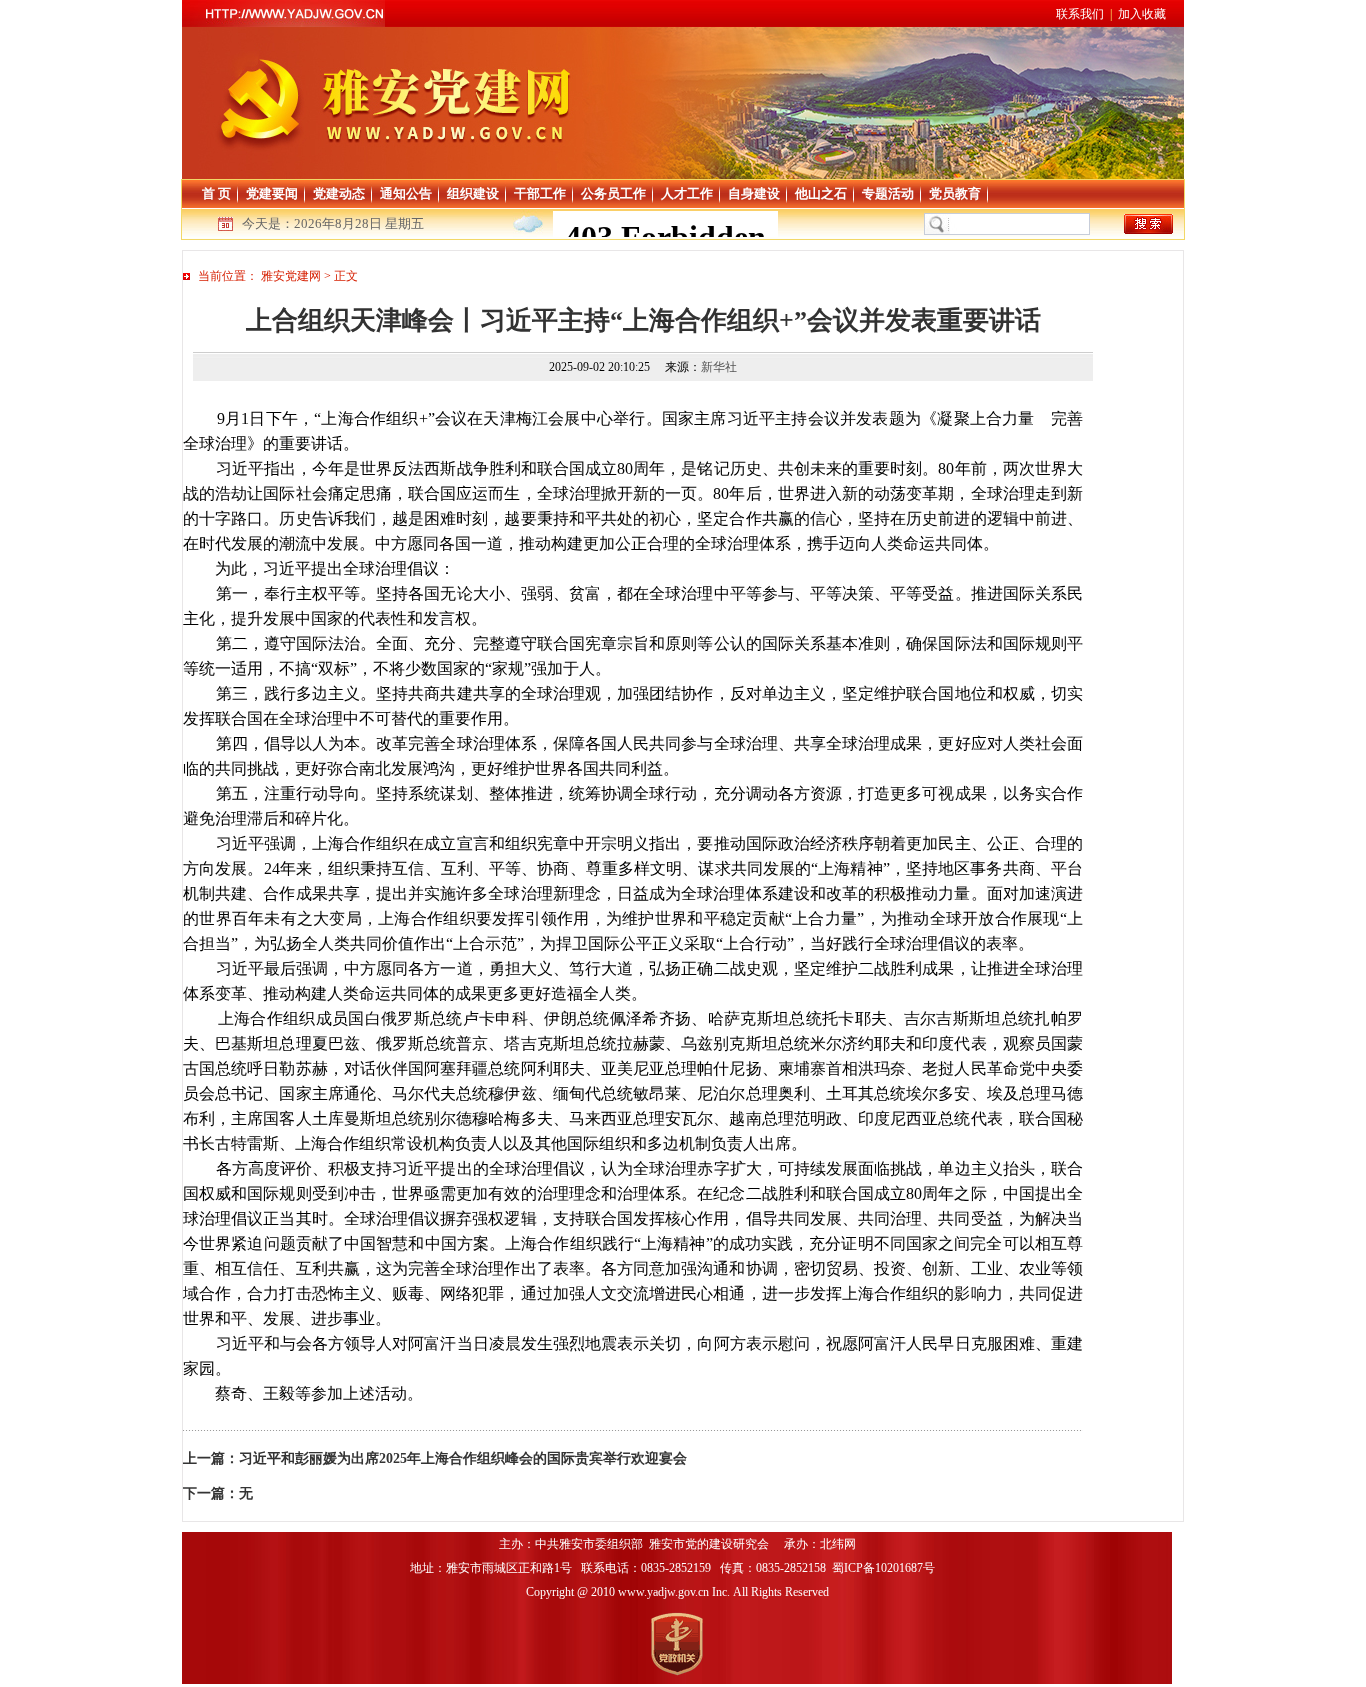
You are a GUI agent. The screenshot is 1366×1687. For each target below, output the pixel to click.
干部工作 (540, 193)
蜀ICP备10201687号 (885, 1568)
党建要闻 (272, 193)
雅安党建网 (291, 276)
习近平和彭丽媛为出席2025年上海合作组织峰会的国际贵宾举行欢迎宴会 (463, 1458)
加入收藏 (1142, 14)
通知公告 (406, 193)
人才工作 (687, 193)
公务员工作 (613, 193)
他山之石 (821, 193)
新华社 (719, 367)
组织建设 (473, 193)
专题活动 (888, 193)
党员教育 (955, 193)
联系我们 (1080, 14)
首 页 (216, 193)
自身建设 (754, 193)
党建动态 (339, 193)
